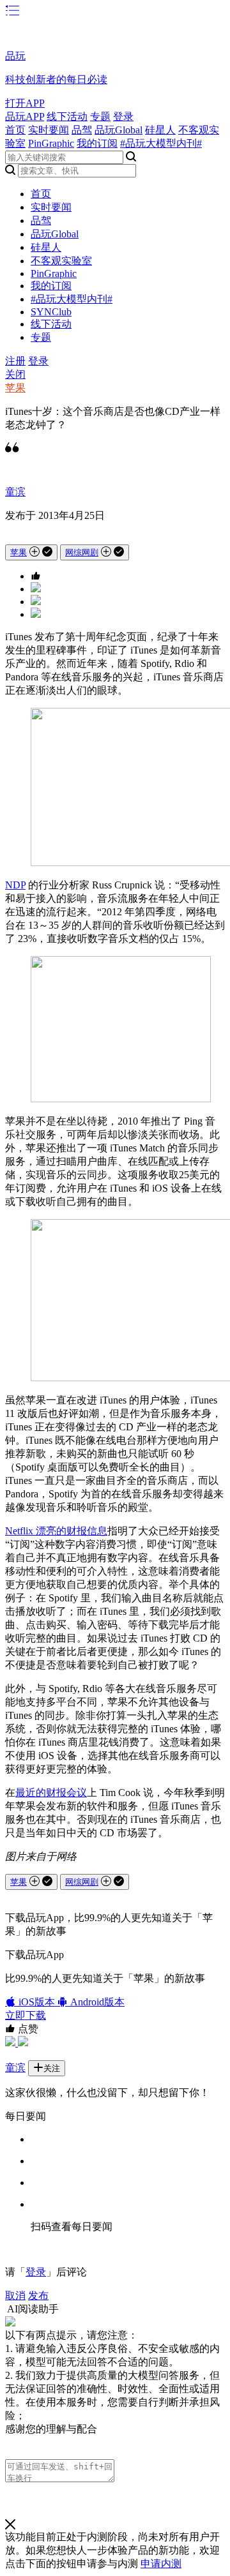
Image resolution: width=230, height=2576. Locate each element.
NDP (15, 885)
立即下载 (26, 2015)
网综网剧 (82, 552)
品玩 (15, 56)
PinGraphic (51, 143)
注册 (15, 361)
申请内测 (161, 2564)
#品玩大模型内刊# (161, 143)
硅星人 (160, 130)
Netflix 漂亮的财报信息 (56, 1531)
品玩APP (25, 116)
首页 (15, 130)
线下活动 (67, 116)
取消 (15, 2295)
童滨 (15, 492)
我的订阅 (97, 143)
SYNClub (51, 312)
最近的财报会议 (51, 1793)
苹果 (15, 388)
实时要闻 (49, 130)
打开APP (25, 103)
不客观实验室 (61, 261)
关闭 (15, 374)
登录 (123, 116)
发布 (38, 2295)
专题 (100, 116)
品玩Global (119, 130)
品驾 (82, 130)
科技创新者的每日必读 (56, 79)
